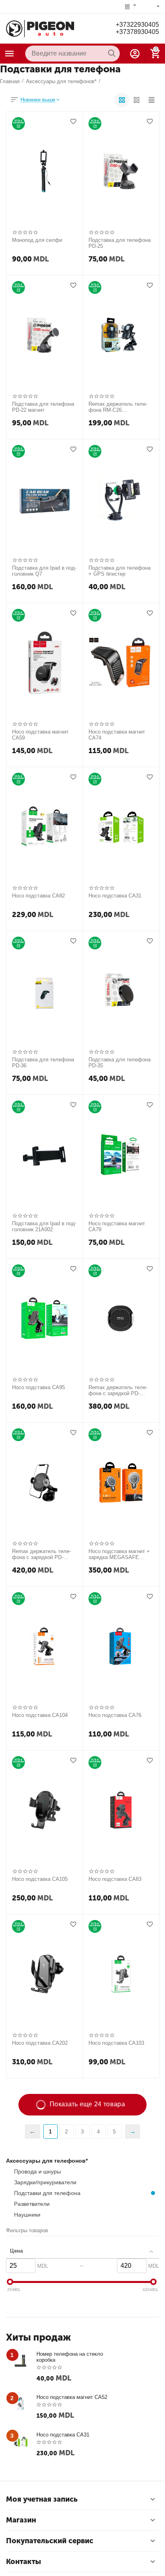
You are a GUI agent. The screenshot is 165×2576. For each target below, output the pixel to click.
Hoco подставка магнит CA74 (117, 735)
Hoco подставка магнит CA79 (117, 1227)
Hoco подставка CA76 (115, 1715)
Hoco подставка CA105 (40, 1879)
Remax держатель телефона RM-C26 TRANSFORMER (118, 407)
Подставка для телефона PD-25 (120, 243)
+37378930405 (137, 32)
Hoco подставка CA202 (40, 2043)
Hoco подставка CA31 (115, 896)
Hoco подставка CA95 (38, 1387)
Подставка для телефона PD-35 (120, 1063)
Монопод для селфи (37, 240)
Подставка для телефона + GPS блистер (120, 571)
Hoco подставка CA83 (115, 1879)
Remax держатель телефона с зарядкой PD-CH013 (118, 1391)
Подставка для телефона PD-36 (43, 1063)
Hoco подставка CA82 (38, 896)
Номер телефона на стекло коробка (70, 2357)
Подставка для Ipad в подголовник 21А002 (44, 1227)
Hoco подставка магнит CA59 (40, 735)
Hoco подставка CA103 (116, 2043)
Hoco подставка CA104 (40, 1715)
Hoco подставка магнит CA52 (72, 2397)
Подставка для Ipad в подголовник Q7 (44, 571)
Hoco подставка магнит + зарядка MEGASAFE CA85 (119, 1555)
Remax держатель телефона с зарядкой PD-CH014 (41, 1555)
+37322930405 (137, 25)
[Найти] (112, 54)
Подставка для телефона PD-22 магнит (43, 407)
